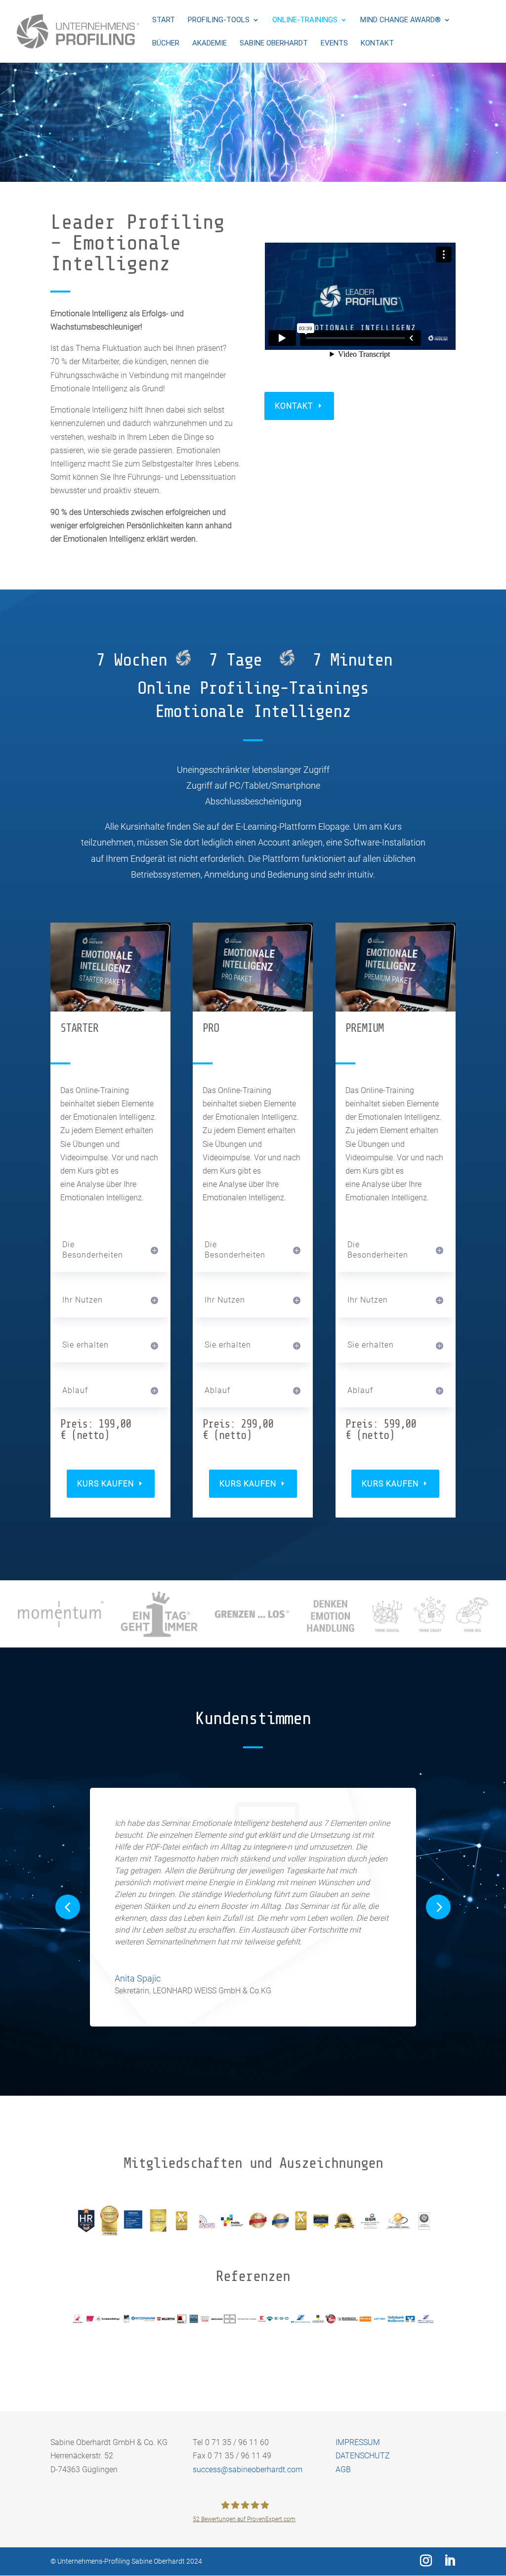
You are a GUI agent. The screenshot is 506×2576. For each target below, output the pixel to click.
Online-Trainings (305, 20)
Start (164, 20)
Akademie (210, 43)
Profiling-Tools (219, 20)
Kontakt (377, 43)
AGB (343, 2470)
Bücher (166, 43)
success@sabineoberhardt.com (248, 2470)
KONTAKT (294, 406)
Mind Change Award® (401, 20)
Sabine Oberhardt (274, 43)
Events (334, 43)
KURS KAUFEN (105, 1484)
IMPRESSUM (358, 2442)
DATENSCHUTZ (363, 2456)
